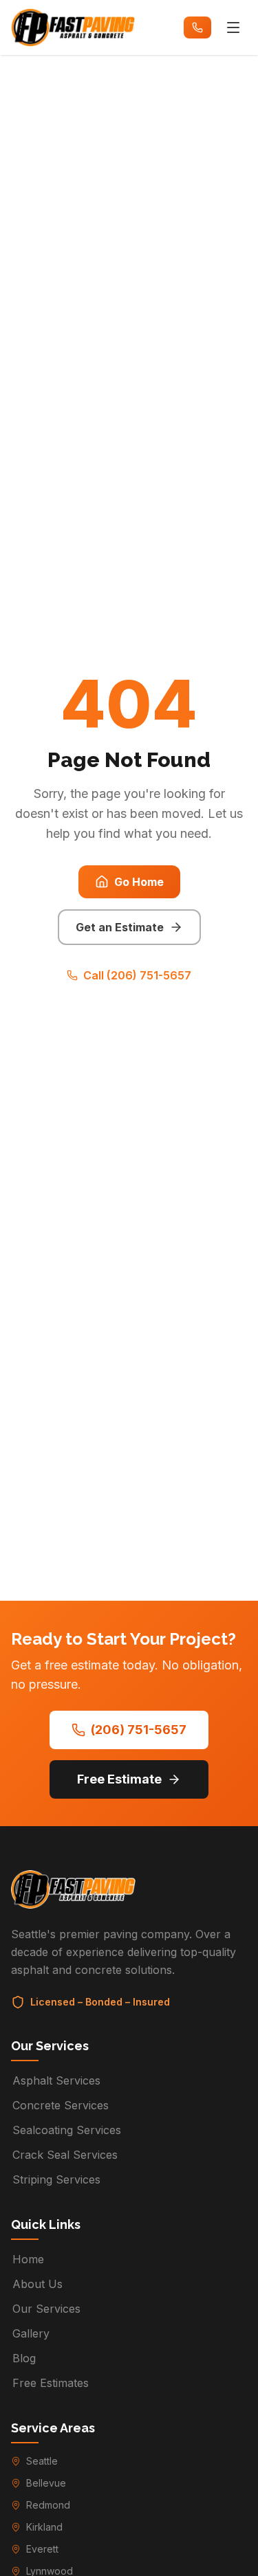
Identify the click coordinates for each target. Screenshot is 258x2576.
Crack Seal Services (65, 2155)
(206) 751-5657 (139, 1730)
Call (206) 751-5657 (137, 975)
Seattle (42, 2461)
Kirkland (44, 2527)
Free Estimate (119, 1779)
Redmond (48, 2505)
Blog (24, 2358)
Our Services (46, 2309)
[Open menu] (233, 27)
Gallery (31, 2333)
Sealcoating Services (67, 2130)
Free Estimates (51, 2383)
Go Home (139, 882)
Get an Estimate (120, 927)
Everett (42, 2549)
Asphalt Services (56, 2080)
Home (28, 2259)
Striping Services (56, 2179)
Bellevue (46, 2483)
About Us (37, 2284)
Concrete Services (61, 2105)
